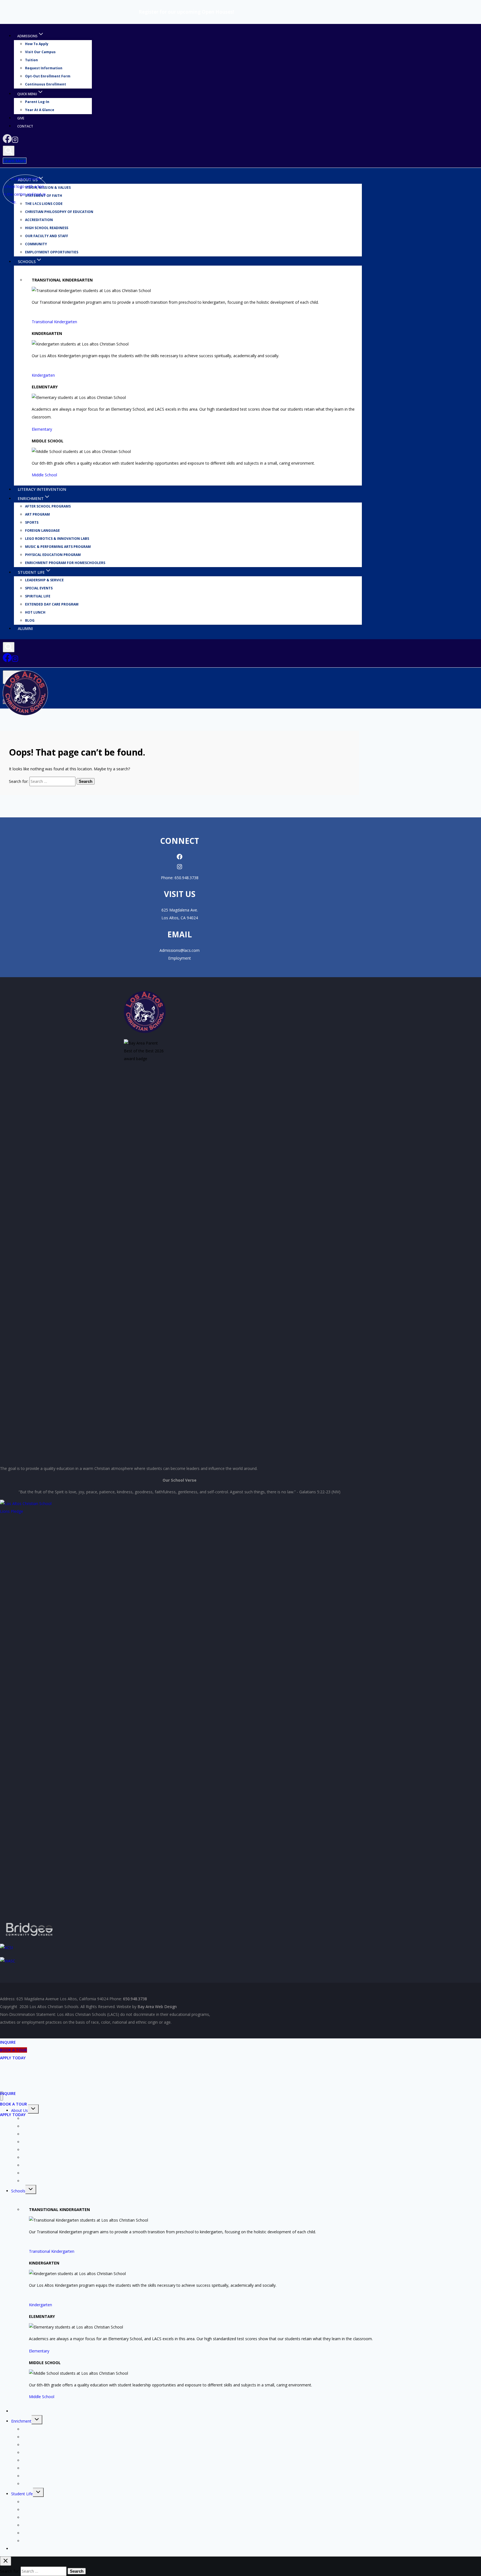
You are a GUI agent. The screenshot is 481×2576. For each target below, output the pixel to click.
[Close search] (6, 2561)
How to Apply (37, 44)
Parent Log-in (37, 102)
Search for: (19, 781)
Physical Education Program (53, 555)
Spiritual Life (38, 596)
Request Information (44, 68)
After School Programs (48, 507)
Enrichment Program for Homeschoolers (65, 563)
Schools (18, 2191)
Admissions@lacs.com (180, 950)
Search (86, 781)
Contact (25, 126)
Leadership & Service (44, 580)
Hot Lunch (35, 613)
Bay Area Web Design (157, 2007)
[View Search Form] (9, 151)
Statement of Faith (39, 2126)
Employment (180, 958)
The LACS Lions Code (42, 2134)
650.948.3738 (186, 878)
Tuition (31, 60)
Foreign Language (42, 531)
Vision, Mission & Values (48, 188)
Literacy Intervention (42, 489)
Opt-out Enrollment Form (48, 76)
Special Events (39, 588)
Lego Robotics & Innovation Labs (57, 539)
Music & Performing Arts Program (58, 547)
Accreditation (39, 220)
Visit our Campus (40, 52)
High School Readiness (47, 228)
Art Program (37, 515)
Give (21, 118)
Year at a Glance (40, 110)
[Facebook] (7, 142)
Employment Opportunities (52, 252)
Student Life (22, 2494)
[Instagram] (15, 142)
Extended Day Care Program (52, 605)
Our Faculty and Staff (47, 236)
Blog (30, 621)
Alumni (25, 628)
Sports (32, 523)
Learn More (15, 161)
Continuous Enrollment (46, 84)
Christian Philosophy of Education (59, 212)
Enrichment (21, 2421)
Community (36, 244)
